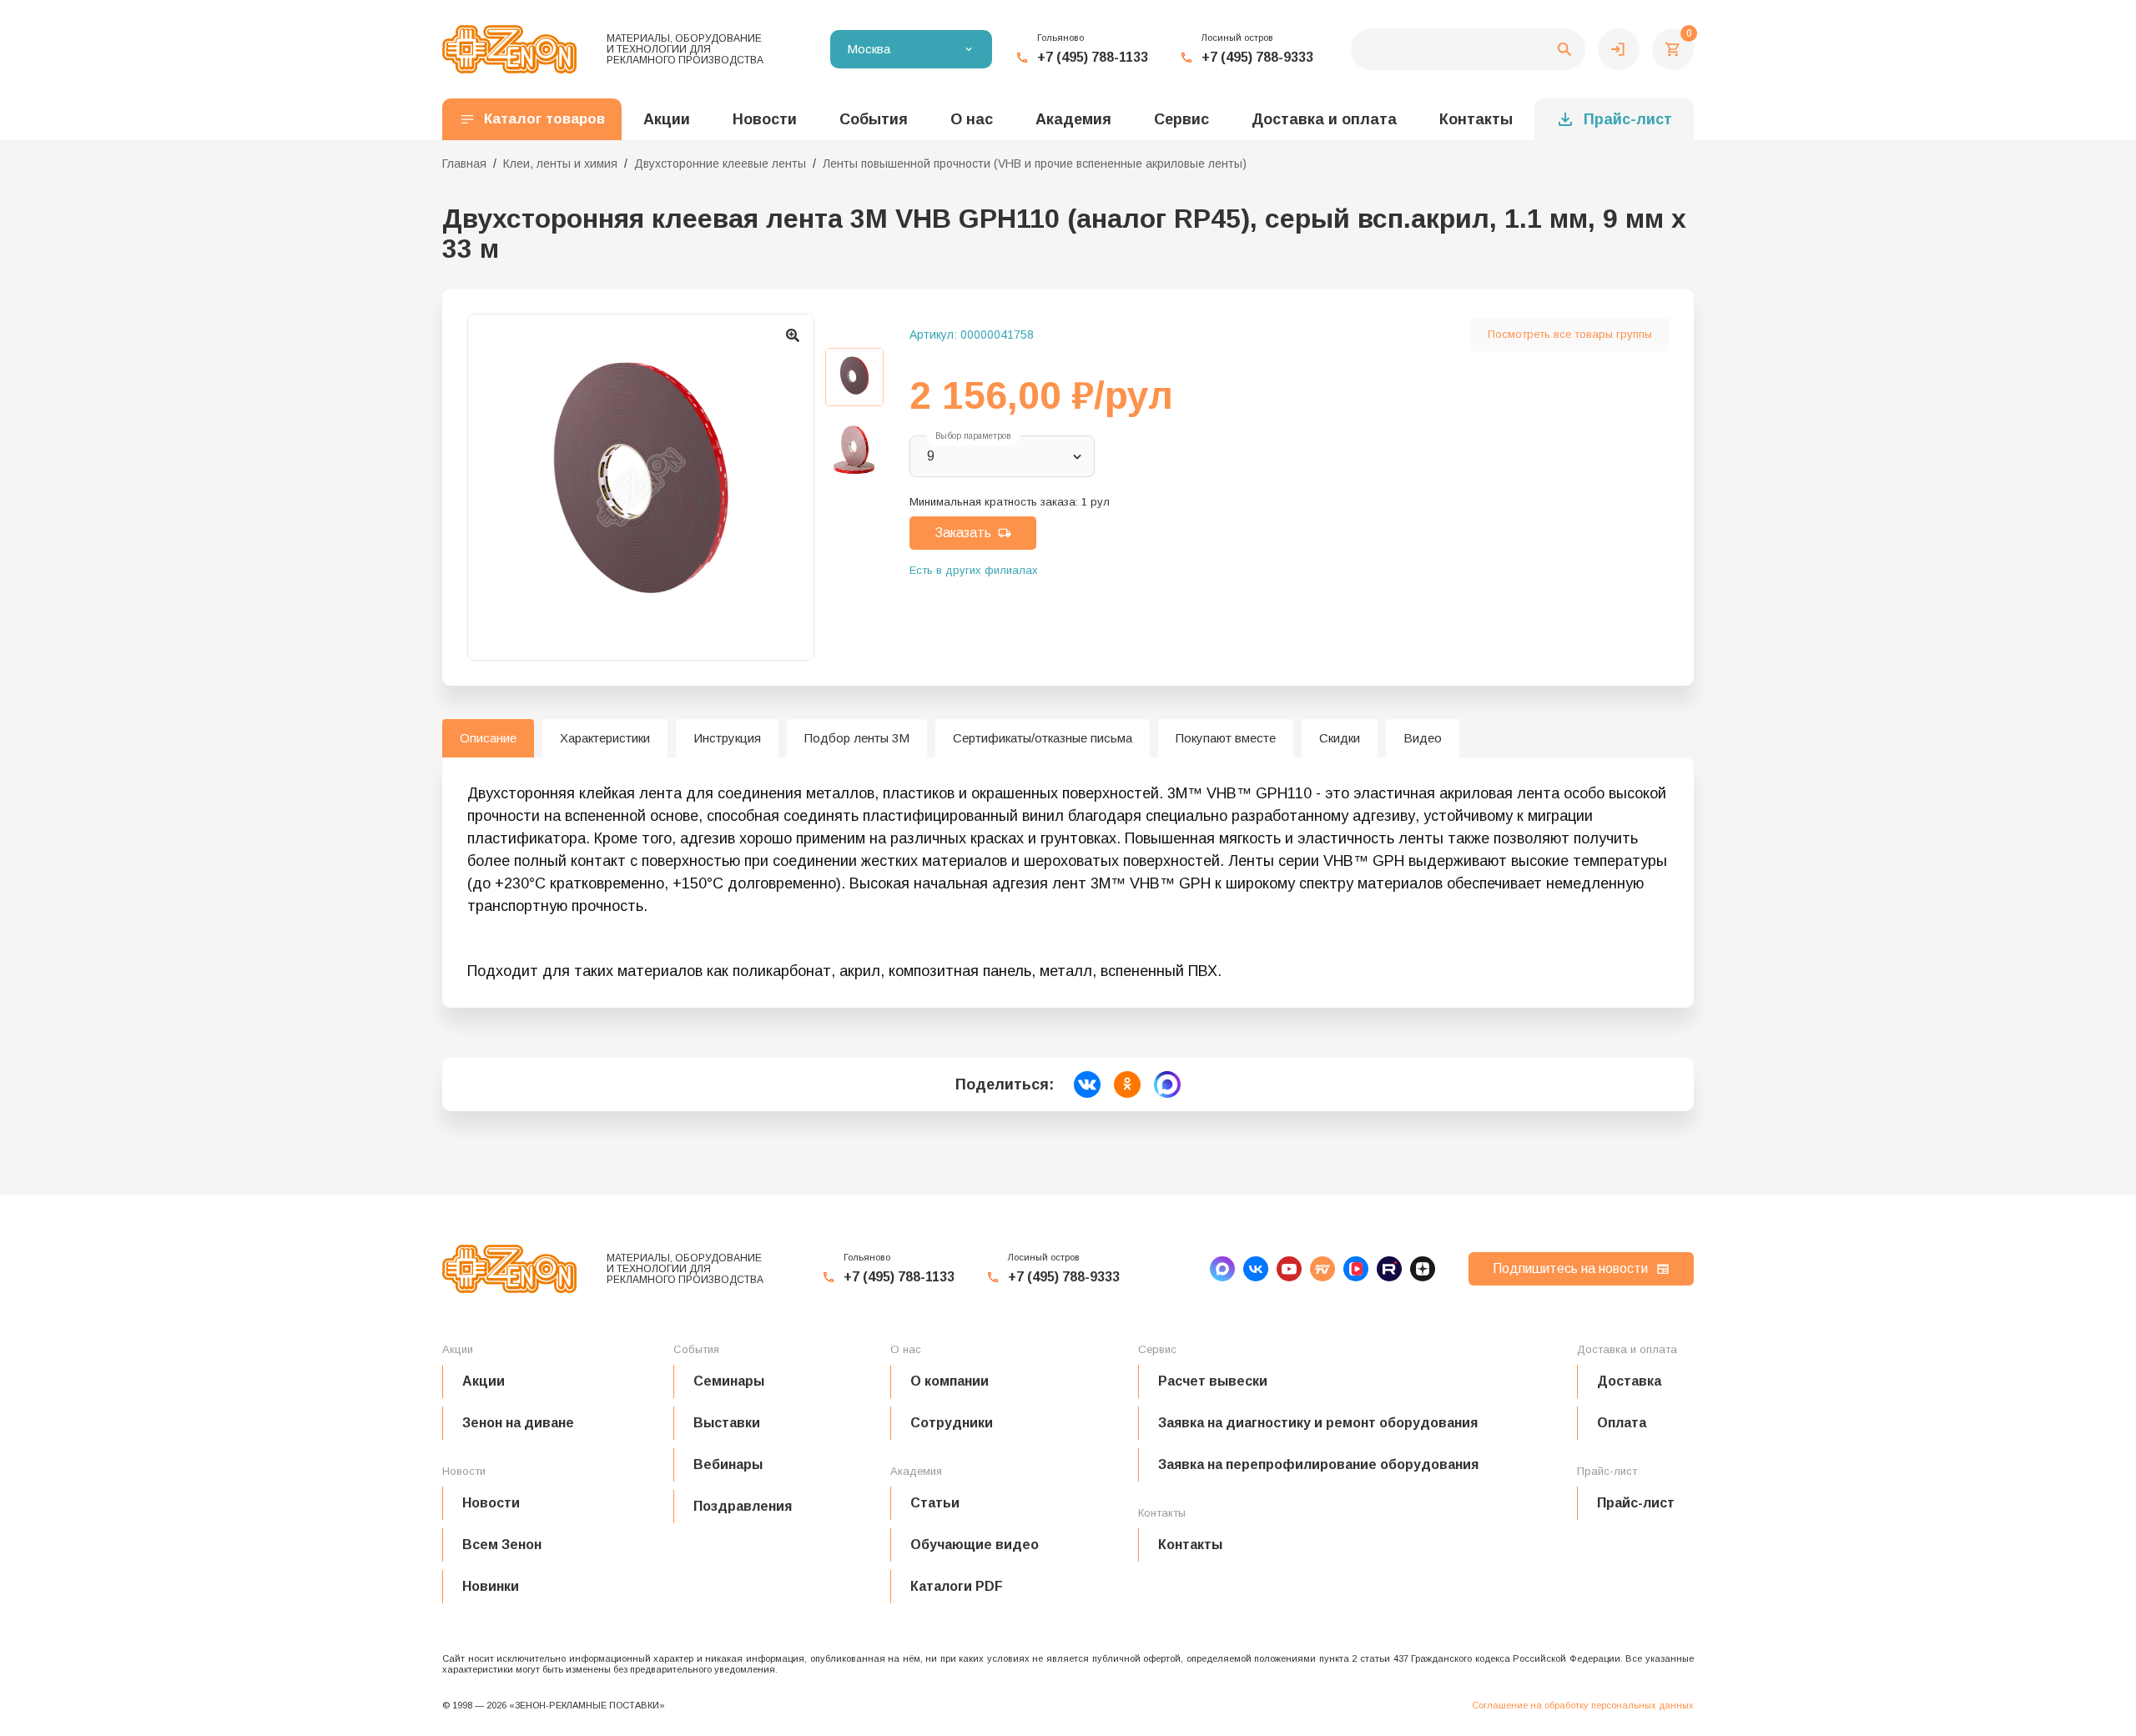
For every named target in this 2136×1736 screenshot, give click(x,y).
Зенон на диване (518, 1423)
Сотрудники (952, 1423)
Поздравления (743, 1506)
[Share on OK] (1127, 1084)
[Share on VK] (1087, 1084)
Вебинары (728, 1464)
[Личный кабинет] (1619, 49)
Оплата (1622, 1423)
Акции (484, 1381)
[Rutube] (1389, 1269)
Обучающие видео (975, 1545)
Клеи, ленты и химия (560, 164)
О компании (950, 1381)
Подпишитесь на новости (1570, 1268)
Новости (491, 1503)
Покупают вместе (1226, 738)
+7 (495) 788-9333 (1257, 57)
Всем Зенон (502, 1545)
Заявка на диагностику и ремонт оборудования (1318, 1423)
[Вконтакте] (1256, 1269)
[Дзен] (1423, 1269)
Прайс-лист (1628, 119)
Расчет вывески (1213, 1381)
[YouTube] (1289, 1269)
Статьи (935, 1503)
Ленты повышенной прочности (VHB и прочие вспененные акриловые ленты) (1035, 164)
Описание (488, 738)
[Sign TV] (1322, 1269)
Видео (1423, 738)
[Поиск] (1468, 49)
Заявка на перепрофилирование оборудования (1318, 1464)
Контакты (1476, 119)
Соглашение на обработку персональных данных (1583, 1705)
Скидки (1340, 738)
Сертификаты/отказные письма (1043, 738)
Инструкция (727, 738)
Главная (464, 164)
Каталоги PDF (957, 1586)
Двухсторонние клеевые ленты (720, 164)
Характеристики (605, 738)
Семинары (729, 1381)
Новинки (491, 1586)
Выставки (727, 1423)
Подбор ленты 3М (857, 738)
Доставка (1629, 1381)
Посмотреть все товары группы (1570, 334)
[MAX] (1222, 1269)
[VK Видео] (1356, 1269)
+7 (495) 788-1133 (1093, 57)
